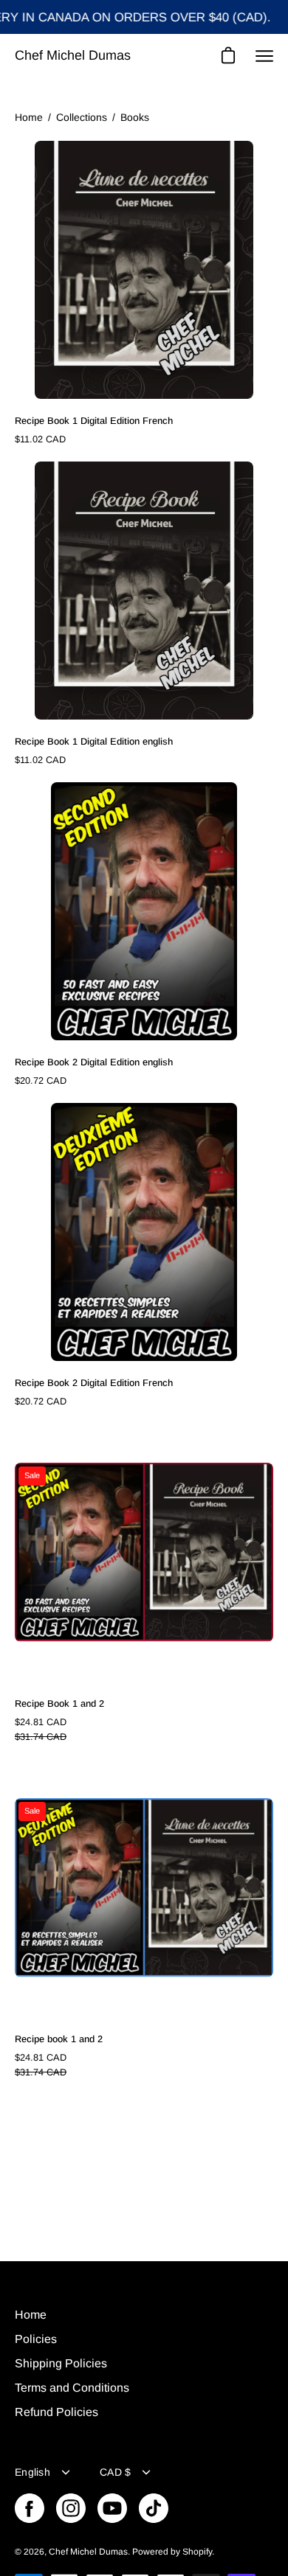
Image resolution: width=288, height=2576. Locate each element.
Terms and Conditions (72, 2388)
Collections (82, 117)
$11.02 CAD (40, 439)
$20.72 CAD (41, 1080)
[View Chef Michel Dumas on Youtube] (112, 2508)
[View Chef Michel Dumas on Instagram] (71, 2508)
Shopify (197, 2552)
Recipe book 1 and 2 (59, 2039)
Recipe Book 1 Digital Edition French (94, 421)
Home (29, 117)
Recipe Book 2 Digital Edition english (94, 1062)
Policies (36, 2339)
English (32, 2472)
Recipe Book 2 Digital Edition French (94, 1383)
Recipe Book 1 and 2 (59, 1703)
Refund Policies (56, 2412)
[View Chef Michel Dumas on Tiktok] (154, 2508)
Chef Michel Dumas (73, 55)
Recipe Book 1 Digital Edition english (94, 741)
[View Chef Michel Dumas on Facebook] (30, 2508)
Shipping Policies (61, 2363)
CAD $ (115, 2472)
